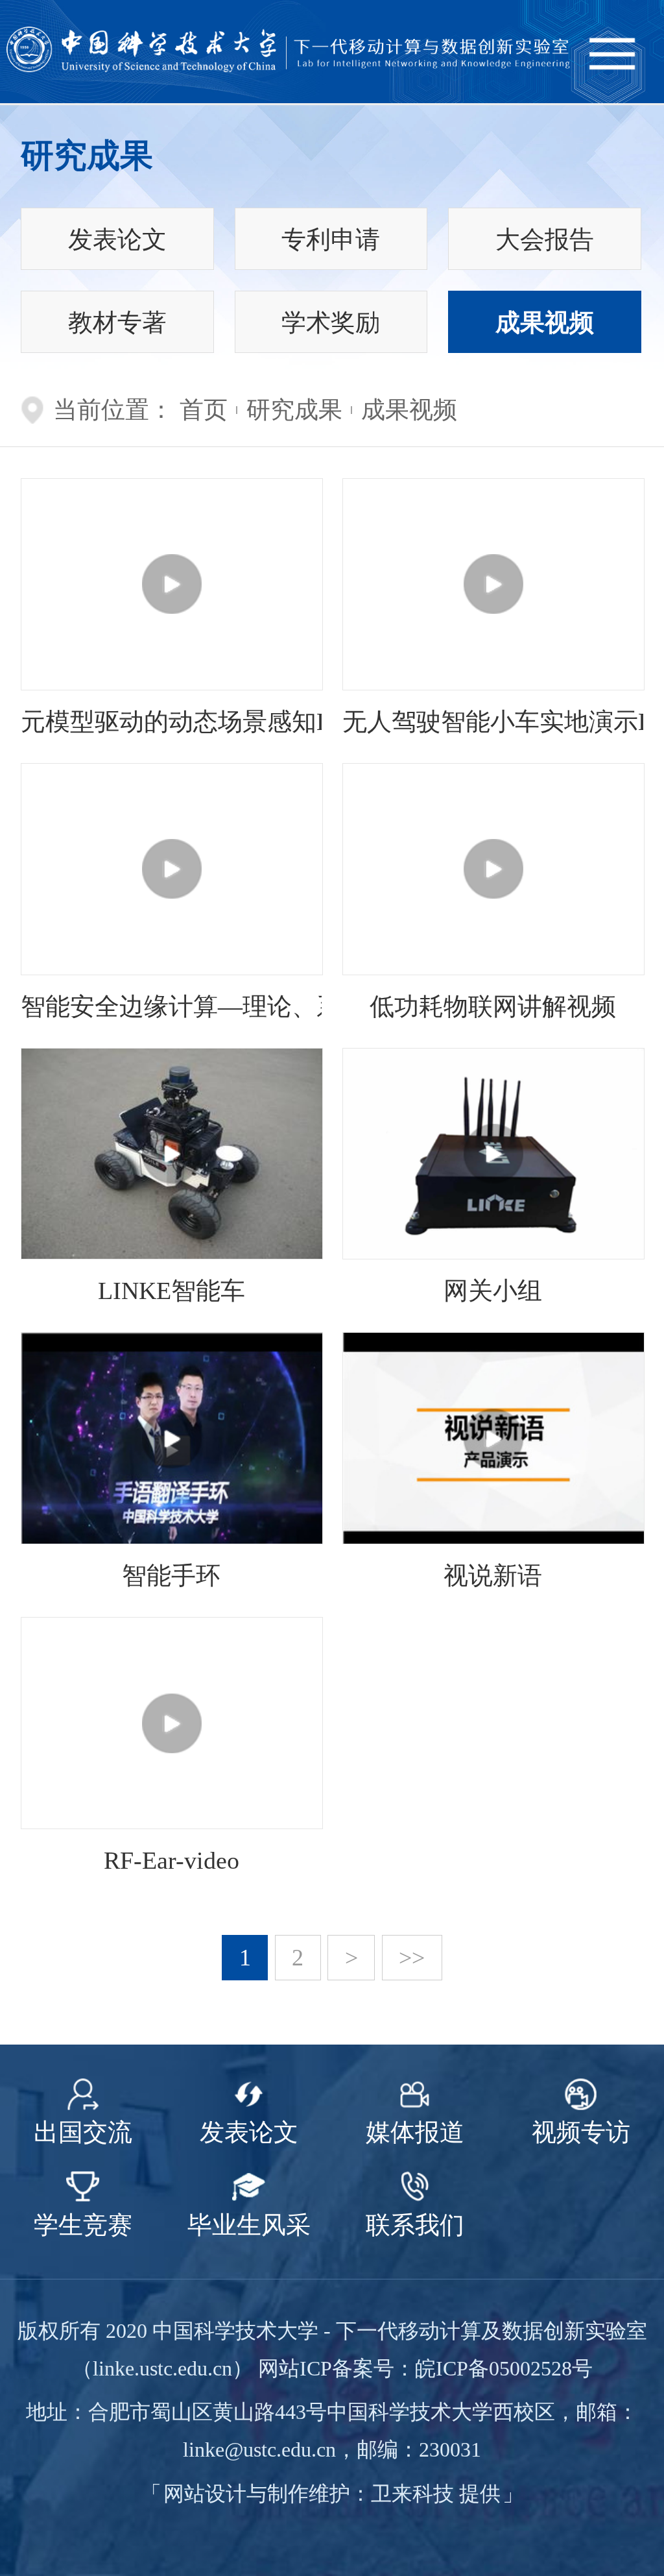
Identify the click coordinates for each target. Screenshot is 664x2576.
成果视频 (545, 322)
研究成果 (294, 410)
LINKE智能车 (172, 1291)
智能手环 (171, 1575)
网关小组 (493, 1291)
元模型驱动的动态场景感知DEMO (171, 722)
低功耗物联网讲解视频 (493, 1006)
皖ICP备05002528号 (504, 2368)
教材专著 (117, 322)
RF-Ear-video (172, 1860)
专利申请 (331, 239)
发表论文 (117, 239)
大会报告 (545, 239)
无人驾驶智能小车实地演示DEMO (493, 722)
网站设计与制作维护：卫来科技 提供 (332, 2494)
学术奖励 (331, 322)
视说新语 (493, 1575)
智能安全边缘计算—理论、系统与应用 (171, 1006)
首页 (204, 410)
